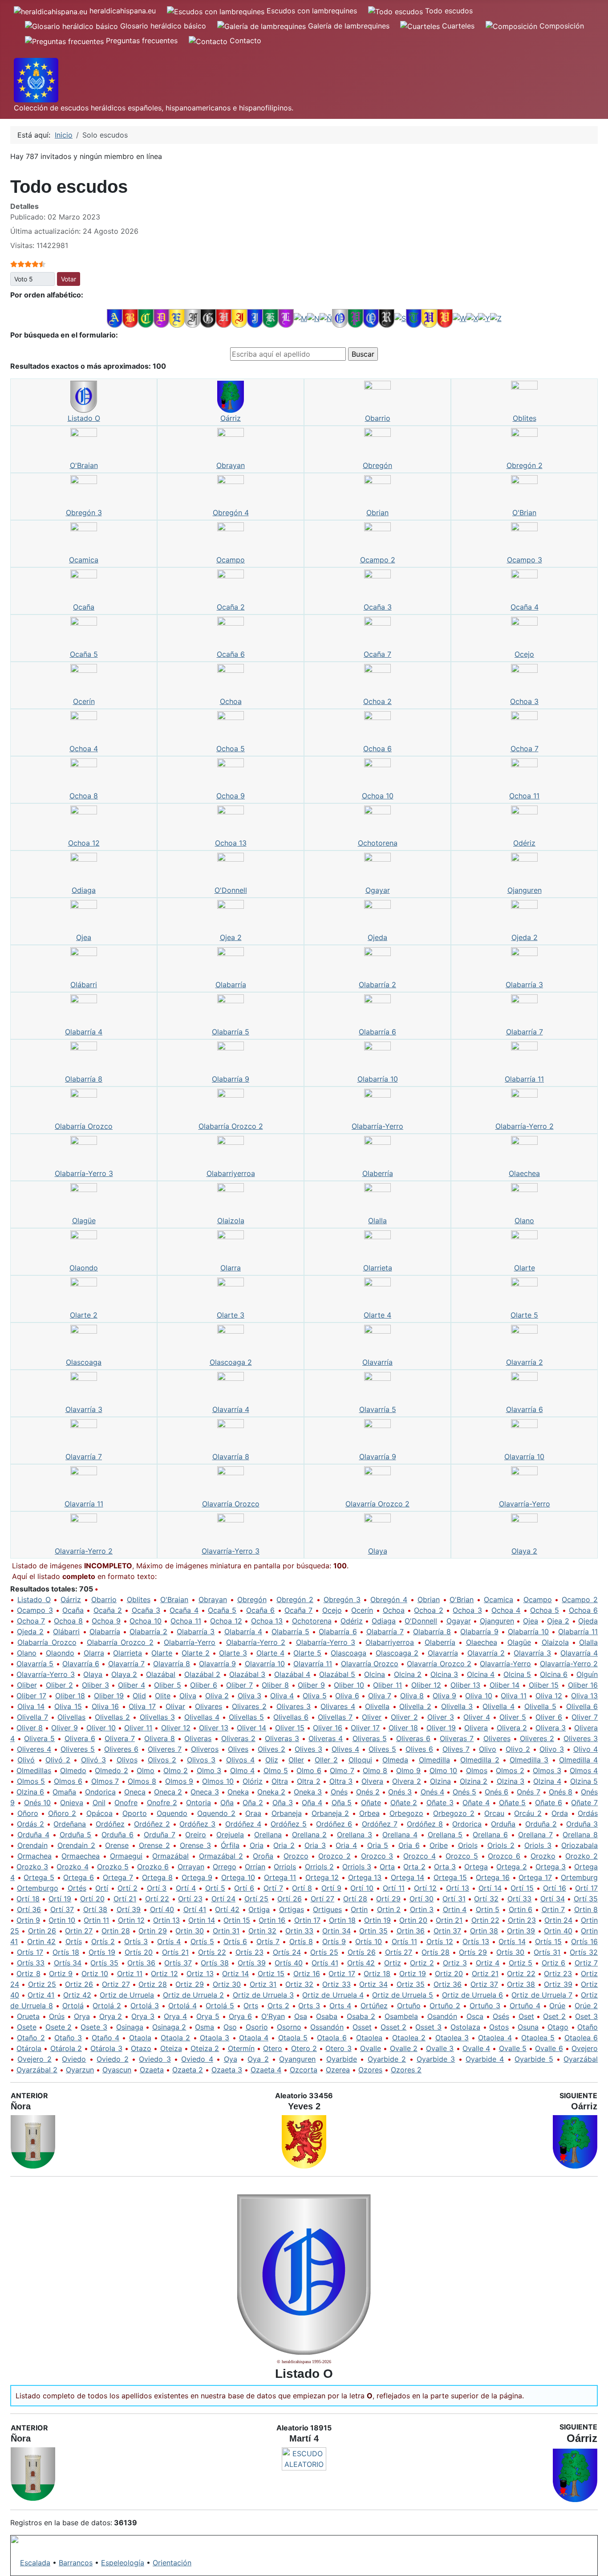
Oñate (371, 1803)
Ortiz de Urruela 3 (263, 1995)
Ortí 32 (486, 1899)
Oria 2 (284, 1845)
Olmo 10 (443, 1770)
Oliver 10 (101, 1728)
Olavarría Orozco (231, 1504)
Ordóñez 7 (380, 1824)
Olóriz (253, 1781)
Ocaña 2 (231, 607)
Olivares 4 (338, 1706)
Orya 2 (111, 2016)
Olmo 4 (242, 1770)
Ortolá (73, 2006)
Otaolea (369, 2038)
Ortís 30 (510, 1952)
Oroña (263, 1856)
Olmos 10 (218, 1781)
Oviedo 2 (112, 2059)
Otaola (140, 2038)
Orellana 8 (580, 1835)
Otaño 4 (105, 2038)
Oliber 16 (583, 1685)
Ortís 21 (175, 1952)
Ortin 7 (553, 1909)
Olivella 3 (457, 1706)
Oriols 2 (501, 1845)
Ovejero (585, 2048)
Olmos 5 (31, 1781)
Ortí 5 (215, 1888)
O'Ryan (273, 2016)
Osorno (289, 2027)
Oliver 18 (403, 1728)
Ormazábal (170, 1856)
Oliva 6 (347, 1696)
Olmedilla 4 (578, 1760)
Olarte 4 (377, 1315)
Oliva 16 (105, 1706)
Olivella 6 (582, 1706)
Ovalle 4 (476, 2048)
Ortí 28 (355, 1899)
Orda (560, 1813)
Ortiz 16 (307, 1974)
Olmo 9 (408, 1770)
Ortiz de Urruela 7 (542, 1995)
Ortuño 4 (525, 2006)
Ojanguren (525, 890)
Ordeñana (70, 1824)
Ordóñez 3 (197, 1824)
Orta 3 (445, 1867)
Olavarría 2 (525, 1362)
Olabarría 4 (84, 1032)
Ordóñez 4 (243, 1824)
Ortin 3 (422, 1909)
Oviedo (74, 2059)
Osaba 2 (361, 2016)
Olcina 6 (554, 1674)
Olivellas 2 (112, 1717)
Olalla (377, 1221)
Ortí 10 (362, 1888)
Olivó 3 (93, 1760)
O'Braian (84, 465)
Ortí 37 (62, 1909)
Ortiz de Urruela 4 (333, 1995)
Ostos (499, 2027)
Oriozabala (580, 1845)
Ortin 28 (116, 1931)
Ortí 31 (454, 1899)
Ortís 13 (476, 1941)
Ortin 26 (42, 1931)
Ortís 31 (547, 1952)
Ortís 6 (235, 1941)
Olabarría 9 (231, 1079)
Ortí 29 (388, 1899)
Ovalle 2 (404, 2048)
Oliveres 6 (121, 1749)
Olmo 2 (176, 1770)
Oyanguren (297, 2059)
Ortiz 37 (484, 1984)
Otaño (588, 2027)
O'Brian (524, 513)
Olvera (372, 1781)
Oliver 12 (176, 1728)
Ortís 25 (324, 1952)
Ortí (102, 1888)
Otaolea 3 (452, 2038)
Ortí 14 (490, 1888)
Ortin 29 (152, 1931)
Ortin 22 (485, 1920)
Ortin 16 (272, 1920)
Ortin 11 (96, 1920)
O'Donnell (231, 890)
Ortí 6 (244, 1888)
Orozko (543, 1856)
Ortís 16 (584, 1941)
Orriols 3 (357, 1867)
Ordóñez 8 (425, 1824)
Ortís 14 (512, 1941)
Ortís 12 (440, 1941)
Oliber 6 (204, 1685)
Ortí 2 (128, 1888)
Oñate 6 (549, 1803)
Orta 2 (414, 1867)
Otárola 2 (66, 2048)
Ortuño (409, 2006)
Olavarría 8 (231, 1457)
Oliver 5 (513, 1717)
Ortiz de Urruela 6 (472, 1995)
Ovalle (371, 2048)
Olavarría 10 (524, 1457)
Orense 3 (195, 1845)
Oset (526, 2016)
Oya (231, 2059)
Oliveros (205, 1749)
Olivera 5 (39, 1738)
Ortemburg (579, 1877)
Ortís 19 (102, 1952)
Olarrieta (378, 1268)
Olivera (476, 1728)
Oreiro (196, 1835)
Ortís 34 (68, 1963)
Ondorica (100, 1792)
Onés (339, 1792)
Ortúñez (374, 2006)
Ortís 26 (362, 1952)
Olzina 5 (584, 1781)
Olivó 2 (58, 1760)
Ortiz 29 (189, 1984)
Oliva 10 (478, 1696)
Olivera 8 (160, 1738)
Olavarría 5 (378, 1409)
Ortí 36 (29, 1909)
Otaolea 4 (495, 2038)
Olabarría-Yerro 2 (525, 1126)
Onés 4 (432, 1792)
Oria (257, 1845)
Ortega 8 (157, 1877)
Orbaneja (287, 1813)
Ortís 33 (31, 1963)
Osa (301, 2016)
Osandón (442, 2016)
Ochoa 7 (525, 749)
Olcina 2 (408, 1674)
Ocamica (84, 560)
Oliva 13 (584, 1696)
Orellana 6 (490, 1835)
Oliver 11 (138, 1728)
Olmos (477, 1770)
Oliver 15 (290, 1728)
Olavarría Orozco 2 (377, 1504)
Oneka (238, 1792)
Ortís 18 (66, 1952)
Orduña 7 (160, 1835)
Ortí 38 (95, 1909)
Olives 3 (308, 1749)
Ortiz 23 (558, 1974)
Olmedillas (34, 1770)
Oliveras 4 (326, 1738)
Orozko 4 (72, 1867)
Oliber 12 (426, 1685)
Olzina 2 (474, 1781)
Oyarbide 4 (485, 2059)
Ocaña (84, 607)
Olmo (146, 1770)
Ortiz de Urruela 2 (193, 1995)
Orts (251, 2006)
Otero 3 (338, 2048)
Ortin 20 (413, 1920)
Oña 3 (283, 1803)
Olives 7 (456, 1749)
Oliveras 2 (238, 1738)
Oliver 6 (549, 1717)
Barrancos (76, 2563)
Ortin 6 (521, 1909)
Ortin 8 (586, 1909)
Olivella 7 (32, 1717)
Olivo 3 (552, 1749)
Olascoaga (84, 1362)
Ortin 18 (342, 1920)
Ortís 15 (548, 1941)
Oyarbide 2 (387, 2059)
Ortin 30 (189, 1931)
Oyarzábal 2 (37, 2070)
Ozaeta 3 (227, 2070)
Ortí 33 (519, 1899)
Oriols (468, 1845)
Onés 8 (561, 1792)
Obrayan (231, 465)
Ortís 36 (141, 1963)
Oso (230, 2027)
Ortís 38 (215, 1963)
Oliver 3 (441, 1717)
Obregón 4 (231, 513)
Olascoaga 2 (231, 1362)
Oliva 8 (412, 1696)
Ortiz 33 (336, 1984)
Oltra (280, 1781)
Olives (238, 1749)
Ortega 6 (79, 1877)
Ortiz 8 (28, 1974)
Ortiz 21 (485, 1974)
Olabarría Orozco (84, 1126)
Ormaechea (81, 1856)
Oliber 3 (95, 1685)
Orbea (369, 1813)
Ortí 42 (227, 1909)
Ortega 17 (535, 1877)
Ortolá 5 (220, 2006)
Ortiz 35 (411, 1984)
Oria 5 (378, 1845)
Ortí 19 (60, 1899)
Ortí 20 (92, 1899)
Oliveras (198, 1738)
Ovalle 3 (440, 2048)
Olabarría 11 (524, 1079)
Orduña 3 (582, 1824)
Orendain (32, 1845)
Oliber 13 (466, 1685)
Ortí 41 (195, 1909)
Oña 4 (312, 1803)
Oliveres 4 (34, 1749)
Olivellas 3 (157, 1717)
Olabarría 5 (231, 1032)
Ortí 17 (586, 1888)
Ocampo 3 (525, 560)
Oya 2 (258, 2059)
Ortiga (259, 1909)
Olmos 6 (68, 1781)
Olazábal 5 (337, 1674)
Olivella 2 (415, 1706)
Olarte (525, 1268)
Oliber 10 (349, 1685)
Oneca (135, 1792)
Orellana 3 (355, 1835)
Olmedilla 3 (529, 1760)
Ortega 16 (493, 1877)
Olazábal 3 (247, 1674)
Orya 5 (208, 2016)
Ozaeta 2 (188, 2070)
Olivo (488, 1749)
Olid (139, 1696)
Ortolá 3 (145, 2006)
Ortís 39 (252, 1963)
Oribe (439, 1845)
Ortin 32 (262, 1931)
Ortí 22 (157, 1899)
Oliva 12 (549, 1696)
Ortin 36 (411, 1931)
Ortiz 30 (227, 1984)
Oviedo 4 (197, 2059)
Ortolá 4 (182, 2006)
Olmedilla (434, 1760)
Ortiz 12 (164, 1974)
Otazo (141, 2048)
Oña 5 (342, 1803)
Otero (273, 2048)
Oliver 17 (365, 1728)
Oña (227, 1803)
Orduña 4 (33, 1835)
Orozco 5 (462, 1856)
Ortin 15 (237, 1920)
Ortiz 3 (455, 1963)
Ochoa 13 (231, 843)
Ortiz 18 (377, 1974)
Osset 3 (428, 2027)
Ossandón (327, 2027)
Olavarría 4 (231, 1409)
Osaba (327, 2016)
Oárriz (231, 418)
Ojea (84, 937)
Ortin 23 (522, 1920)
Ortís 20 (139, 1952)
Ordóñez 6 (334, 1824)
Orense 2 (154, 1845)
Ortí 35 (586, 1899)
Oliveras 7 (457, 1738)
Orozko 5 (113, 1867)
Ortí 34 (552, 1899)
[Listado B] (130, 318)
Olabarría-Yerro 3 (84, 1173)
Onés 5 (464, 1792)
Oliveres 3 (581, 1738)
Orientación (172, 2563)
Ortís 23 (249, 1952)
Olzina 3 (511, 1781)
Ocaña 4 (525, 607)
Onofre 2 (162, 1803)
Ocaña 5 (84, 654)
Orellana (268, 1835)
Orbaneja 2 (330, 1813)
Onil (99, 1803)
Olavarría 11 (84, 1504)
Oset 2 (554, 2016)
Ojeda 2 (525, 937)
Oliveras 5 (370, 1738)
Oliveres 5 (78, 1749)
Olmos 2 (510, 1770)
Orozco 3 (377, 1856)
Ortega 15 (450, 1877)
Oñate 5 (513, 1803)
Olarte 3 (231, 1315)
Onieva (72, 1803)
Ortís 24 (287, 1952)
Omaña (64, 1792)
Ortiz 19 (413, 1974)
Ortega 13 (365, 1877)
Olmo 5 (276, 1770)
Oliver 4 (477, 1717)
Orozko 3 (32, 1867)
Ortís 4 (169, 1941)
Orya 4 (175, 2016)
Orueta (28, 2016)
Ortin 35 (373, 1931)
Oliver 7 (585, 1717)
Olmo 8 (375, 1770)
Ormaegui (126, 1856)
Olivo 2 (518, 1749)
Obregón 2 (525, 465)
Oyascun (117, 2070)
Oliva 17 (142, 1706)
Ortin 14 (202, 1920)
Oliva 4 (282, 1696)
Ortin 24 (558, 1920)
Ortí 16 (555, 1888)
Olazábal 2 (202, 1674)
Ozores (370, 2070)
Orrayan (191, 1867)
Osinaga (130, 2027)
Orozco (296, 1856)
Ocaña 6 (231, 654)
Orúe (557, 2006)
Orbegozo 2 (454, 1813)
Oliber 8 (275, 1685)
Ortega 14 (408, 1877)
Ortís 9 (334, 1941)
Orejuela (230, 1835)
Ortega (476, 1867)
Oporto (135, 1813)
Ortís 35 (104, 1963)
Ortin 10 (62, 1920)
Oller (296, 1760)
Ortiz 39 (558, 1984)
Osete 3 (94, 2027)
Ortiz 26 (79, 1984)
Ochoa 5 (231, 749)
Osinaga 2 (169, 2027)
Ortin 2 (389, 1909)
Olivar (175, 1706)
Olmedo (73, 1770)
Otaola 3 (215, 2038)
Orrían (255, 1867)
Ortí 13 (458, 1888)
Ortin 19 (377, 1920)
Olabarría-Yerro (377, 1126)
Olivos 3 (201, 1760)
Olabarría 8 (84, 1079)
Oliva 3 (249, 1696)
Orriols (285, 1867)
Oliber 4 (132, 1685)
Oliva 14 (31, 1706)
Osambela (401, 2016)
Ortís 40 (289, 1963)
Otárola (29, 2048)
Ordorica (467, 1824)
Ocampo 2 (378, 560)
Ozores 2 (406, 2070)
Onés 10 (38, 1803)
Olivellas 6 (291, 1717)
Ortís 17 (30, 1952)
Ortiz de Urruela (127, 1995)
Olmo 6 (309, 1770)
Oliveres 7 (165, 1749)
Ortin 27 (79, 1931)
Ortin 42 (41, 1941)
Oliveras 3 (282, 1738)
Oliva (188, 1696)
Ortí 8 (302, 1888)
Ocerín (84, 701)
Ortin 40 (558, 1931)
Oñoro (28, 1813)
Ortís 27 (399, 1952)
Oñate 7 (584, 1803)
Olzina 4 (547, 1781)
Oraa (253, 1813)
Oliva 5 (314, 1696)
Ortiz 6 (554, 1963)
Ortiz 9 (61, 1974)
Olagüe (84, 1221)
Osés (501, 2016)
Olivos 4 (240, 1760)
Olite (163, 1696)
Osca (475, 2016)
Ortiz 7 (586, 1963)
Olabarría (231, 985)
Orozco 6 (504, 1856)
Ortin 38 (484, 1931)
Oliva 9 (444, 1696)
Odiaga (84, 890)
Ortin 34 (336, 1931)
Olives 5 (382, 1749)
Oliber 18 (70, 1696)
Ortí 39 (129, 1909)
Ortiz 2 (422, 1963)
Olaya (378, 1551)
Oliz (272, 1760)
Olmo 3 (209, 1770)
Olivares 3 (294, 1706)
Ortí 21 (125, 1899)
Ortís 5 (202, 1941)
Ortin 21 (449, 1920)
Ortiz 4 (488, 1963)
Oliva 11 (513, 1696)
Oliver (372, 1717)
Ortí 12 (426, 1888)
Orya (82, 2016)
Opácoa (99, 1813)
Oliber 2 (59, 1685)
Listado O (84, 418)
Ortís (74, 1941)
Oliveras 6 (413, 1738)
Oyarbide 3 (436, 2059)
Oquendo (172, 1813)
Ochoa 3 (524, 701)
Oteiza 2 (205, 2048)
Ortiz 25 (42, 1984)
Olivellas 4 (202, 1717)
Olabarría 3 (524, 985)
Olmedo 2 (111, 1770)
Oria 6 (409, 1845)
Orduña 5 (76, 1835)
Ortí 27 (322, 1899)
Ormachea (34, 1856)
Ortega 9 (197, 1877)
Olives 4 (345, 1749)
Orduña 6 (118, 1835)
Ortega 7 (118, 1877)
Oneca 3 (205, 1792)
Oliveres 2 (537, 1738)
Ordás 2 (30, 1824)
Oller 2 (326, 1760)
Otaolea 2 (409, 2038)
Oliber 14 (505, 1685)
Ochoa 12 (84, 843)
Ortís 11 (404, 1941)
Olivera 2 (512, 1728)
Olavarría (377, 1362)
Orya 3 (143, 2016)
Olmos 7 (105, 1781)
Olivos (127, 1760)
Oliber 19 (109, 1696)
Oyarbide (342, 2059)
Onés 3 (400, 1792)
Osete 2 (59, 2027)
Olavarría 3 (84, 1409)
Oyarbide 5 (534, 2059)
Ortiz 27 (116, 1984)
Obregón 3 (84, 513)
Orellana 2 (310, 1835)
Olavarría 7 (84, 1457)
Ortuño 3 (485, 2006)
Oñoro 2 (62, 1813)
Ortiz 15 (271, 1974)
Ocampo (231, 560)
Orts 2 (278, 2006)
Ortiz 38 (521, 1984)
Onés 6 (497, 1792)
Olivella (377, 1706)
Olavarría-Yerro (525, 1504)
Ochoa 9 (231, 796)
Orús (57, 2016)
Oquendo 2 (216, 1813)
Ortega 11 (280, 1877)
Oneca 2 (168, 1792)
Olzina (440, 1781)
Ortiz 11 (130, 1974)
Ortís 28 (436, 1952)
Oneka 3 (308, 1792)
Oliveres (497, 1738)
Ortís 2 (103, 1941)
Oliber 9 (311, 1685)
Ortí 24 (223, 1899)
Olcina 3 (444, 1674)
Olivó (26, 1760)
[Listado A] (115, 318)
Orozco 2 (334, 1856)
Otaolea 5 (538, 2038)
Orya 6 (240, 2016)
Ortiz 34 (373, 1984)
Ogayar (378, 890)
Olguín (587, 1674)
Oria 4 (346, 1845)
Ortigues (327, 1909)
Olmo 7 (342, 1770)
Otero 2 (304, 2048)
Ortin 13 (166, 1920)
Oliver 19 (441, 1728)
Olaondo (84, 1268)
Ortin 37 (447, 1931)
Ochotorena (378, 843)
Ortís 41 (325, 1963)
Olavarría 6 (525, 1409)
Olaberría (378, 1173)
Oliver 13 (214, 1728)
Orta (387, 1867)
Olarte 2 (84, 1315)
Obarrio (378, 418)
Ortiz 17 (342, 1974)
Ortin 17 (307, 1920)
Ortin (359, 1909)
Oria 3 (315, 1845)
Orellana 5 (445, 1835)
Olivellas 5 (246, 1717)
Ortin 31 (226, 1931)
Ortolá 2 (107, 2006)
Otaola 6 (332, 2038)
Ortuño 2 (445, 2006)
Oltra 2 (309, 1781)
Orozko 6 (153, 1867)
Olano (524, 1221)
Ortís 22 (212, 1952)
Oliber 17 (31, 1696)
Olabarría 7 (525, 1032)
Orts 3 (309, 2006)
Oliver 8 (30, 1728)
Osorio (257, 2027)
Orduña (503, 1824)
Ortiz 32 (299, 1984)
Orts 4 (340, 2006)
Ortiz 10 (95, 1974)
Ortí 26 (289, 1899)
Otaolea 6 (581, 2038)
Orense (117, 1845)
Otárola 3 (106, 2048)
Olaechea (524, 1173)
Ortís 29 (473, 1952)
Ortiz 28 (152, 1984)
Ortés (77, 1888)
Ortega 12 (322, 1877)
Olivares (209, 1706)
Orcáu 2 (528, 1813)
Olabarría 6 (377, 1032)
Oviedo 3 (155, 2059)
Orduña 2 (541, 1824)
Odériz (524, 843)
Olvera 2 (407, 1781)
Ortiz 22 (521, 1974)
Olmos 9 (179, 1781)
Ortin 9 (28, 1920)
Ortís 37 (178, 1963)
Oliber (27, 1685)
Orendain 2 (76, 1845)
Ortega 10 (238, 1877)
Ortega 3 (551, 1867)
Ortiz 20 (449, 1974)
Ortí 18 (28, 1899)
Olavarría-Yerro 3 (231, 1551)
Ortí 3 (157, 1888)
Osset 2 (394, 2027)
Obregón (377, 465)
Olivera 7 (120, 1738)
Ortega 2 (511, 1867)
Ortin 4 (455, 1909)
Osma (205, 2027)
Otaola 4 (254, 2038)
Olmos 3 (547, 1770)
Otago (558, 2027)
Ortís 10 (369, 1941)
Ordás (588, 1813)
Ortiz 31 (263, 1984)
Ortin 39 (521, 1931)
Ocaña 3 (378, 607)
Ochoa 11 (524, 796)
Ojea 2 (231, 937)
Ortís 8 (301, 1941)
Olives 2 (272, 1749)
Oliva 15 (68, 1706)
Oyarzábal (581, 2059)
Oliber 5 (168, 1685)
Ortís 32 (584, 1952)
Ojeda (377, 937)
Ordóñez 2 (152, 1824)
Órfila (230, 1845)
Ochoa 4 (84, 749)
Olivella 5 (540, 1706)
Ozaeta (152, 2070)
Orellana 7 (535, 1835)
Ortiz (393, 1963)
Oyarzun (80, 2070)
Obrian (377, 513)
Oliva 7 (380, 1696)
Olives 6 (419, 1749)
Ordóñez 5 (289, 1824)
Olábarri (84, 985)
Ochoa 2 (377, 701)
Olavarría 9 (378, 1457)
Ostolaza (465, 2027)
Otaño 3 (68, 2038)
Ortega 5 (39, 1877)
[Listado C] (146, 318)
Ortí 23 (190, 1899)
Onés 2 (368, 1792)
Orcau (494, 1813)
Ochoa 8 (84, 796)
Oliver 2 (404, 1717)
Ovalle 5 (513, 2048)
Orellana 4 (400, 1835)
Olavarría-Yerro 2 (84, 1551)
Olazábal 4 (292, 1674)
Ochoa (231, 701)
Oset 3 (586, 2016)
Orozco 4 (420, 1856)
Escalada (35, 2563)
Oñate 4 (476, 1803)
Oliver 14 (251, 1728)
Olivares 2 (249, 1706)
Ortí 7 (273, 1888)
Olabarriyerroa (231, 1173)
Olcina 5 (517, 1674)
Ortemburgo (38, 1888)
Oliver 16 (328, 1728)
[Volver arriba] (597, 2565)
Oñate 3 (440, 1803)
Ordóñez (110, 1824)
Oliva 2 (217, 1696)
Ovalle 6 (549, 2048)
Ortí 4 (186, 1888)
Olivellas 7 (335, 1717)
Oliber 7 (239, 1685)
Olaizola (231, 1221)
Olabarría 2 (377, 985)
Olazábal (161, 1674)
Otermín (241, 2048)
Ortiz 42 (77, 1995)
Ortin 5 (488, 1909)
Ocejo (524, 654)
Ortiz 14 (235, 1974)
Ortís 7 (268, 1941)
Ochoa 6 (377, 749)
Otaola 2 (175, 2038)
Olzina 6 (30, 1792)
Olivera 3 (551, 1728)
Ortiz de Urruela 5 (403, 1995)
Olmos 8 (142, 1781)
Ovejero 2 (34, 2059)
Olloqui (360, 1760)
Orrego (225, 1867)
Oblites (525, 418)
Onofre (126, 1803)
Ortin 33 (299, 1931)
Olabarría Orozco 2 (231, 1126)
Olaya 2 (524, 1551)
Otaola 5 (293, 2038)
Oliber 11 (387, 1685)
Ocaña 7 (377, 654)
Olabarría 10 (378, 1079)
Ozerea (338, 2070)
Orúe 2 (586, 2006)
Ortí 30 (422, 1899)
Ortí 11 (394, 1888)
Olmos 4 (584, 1770)
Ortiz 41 (41, 1995)
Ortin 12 (131, 1920)
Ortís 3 (136, 1941)
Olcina (375, 1674)
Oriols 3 (538, 1845)
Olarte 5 (524, 1315)
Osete (27, 2027)
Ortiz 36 (448, 1984)
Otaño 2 (31, 2038)
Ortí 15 (522, 1888)
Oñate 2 (404, 1803)
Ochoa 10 (378, 796)
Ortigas (292, 1909)
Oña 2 (253, 1803)
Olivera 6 (80, 1738)
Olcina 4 (481, 1674)
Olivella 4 (499, 1706)
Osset (362, 2027)
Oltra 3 (341, 1781)
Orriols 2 (319, 1867)
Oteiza (171, 2048)
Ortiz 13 (200, 1974)
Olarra (231, 1268)
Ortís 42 (361, 1963)
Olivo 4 (586, 1749)
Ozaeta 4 (266, 2070)
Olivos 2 (162, 1760)
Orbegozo (406, 1813)
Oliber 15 (544, 1685)
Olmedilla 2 (480, 1760)
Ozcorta (304, 2070)
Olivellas (71, 1717)
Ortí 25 (256, 1899)
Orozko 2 (582, 1856)
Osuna (528, 2027)
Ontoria (199, 1803)
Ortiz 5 (521, 1963)
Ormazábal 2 (221, 1856)
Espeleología (123, 2563)
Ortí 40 (162, 1909)
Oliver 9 (64, 1728)
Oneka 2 (271, 1792)
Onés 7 (528, 1792)
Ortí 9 (331, 1888)
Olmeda (395, 1760)
